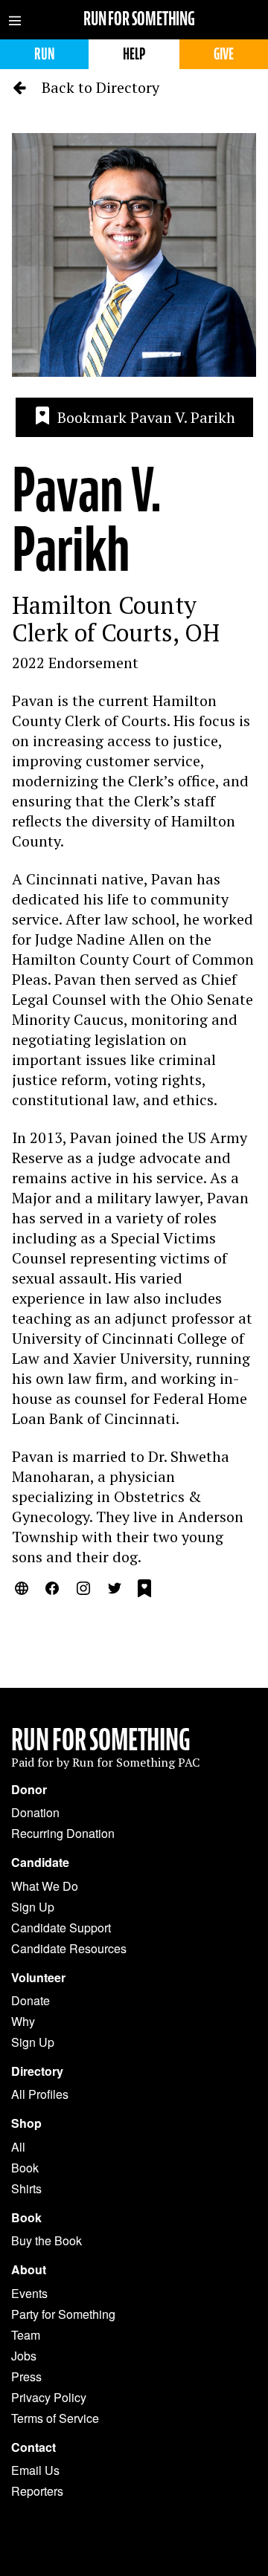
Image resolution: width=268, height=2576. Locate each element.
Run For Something (101, 1740)
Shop (26, 2123)
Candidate (40, 1863)
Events (29, 2293)
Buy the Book (47, 2240)
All (18, 2147)
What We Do (45, 1886)
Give (224, 54)
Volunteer (38, 1978)
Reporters (37, 2491)
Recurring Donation (63, 1833)
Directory (37, 2071)
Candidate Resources (69, 1948)
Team (26, 2335)
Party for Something (63, 2314)
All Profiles (40, 2094)
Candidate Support (61, 1928)
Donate (31, 2000)
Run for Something (139, 19)
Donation (35, 1812)
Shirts (26, 2188)
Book (25, 2168)
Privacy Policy (49, 2397)
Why (23, 2021)
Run (44, 54)
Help (134, 54)
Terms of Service (55, 2418)
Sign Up (33, 1907)
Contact (33, 2447)
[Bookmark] (144, 1590)
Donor (29, 1790)
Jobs (24, 2356)
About (29, 2270)
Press (26, 2376)
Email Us (35, 2470)
